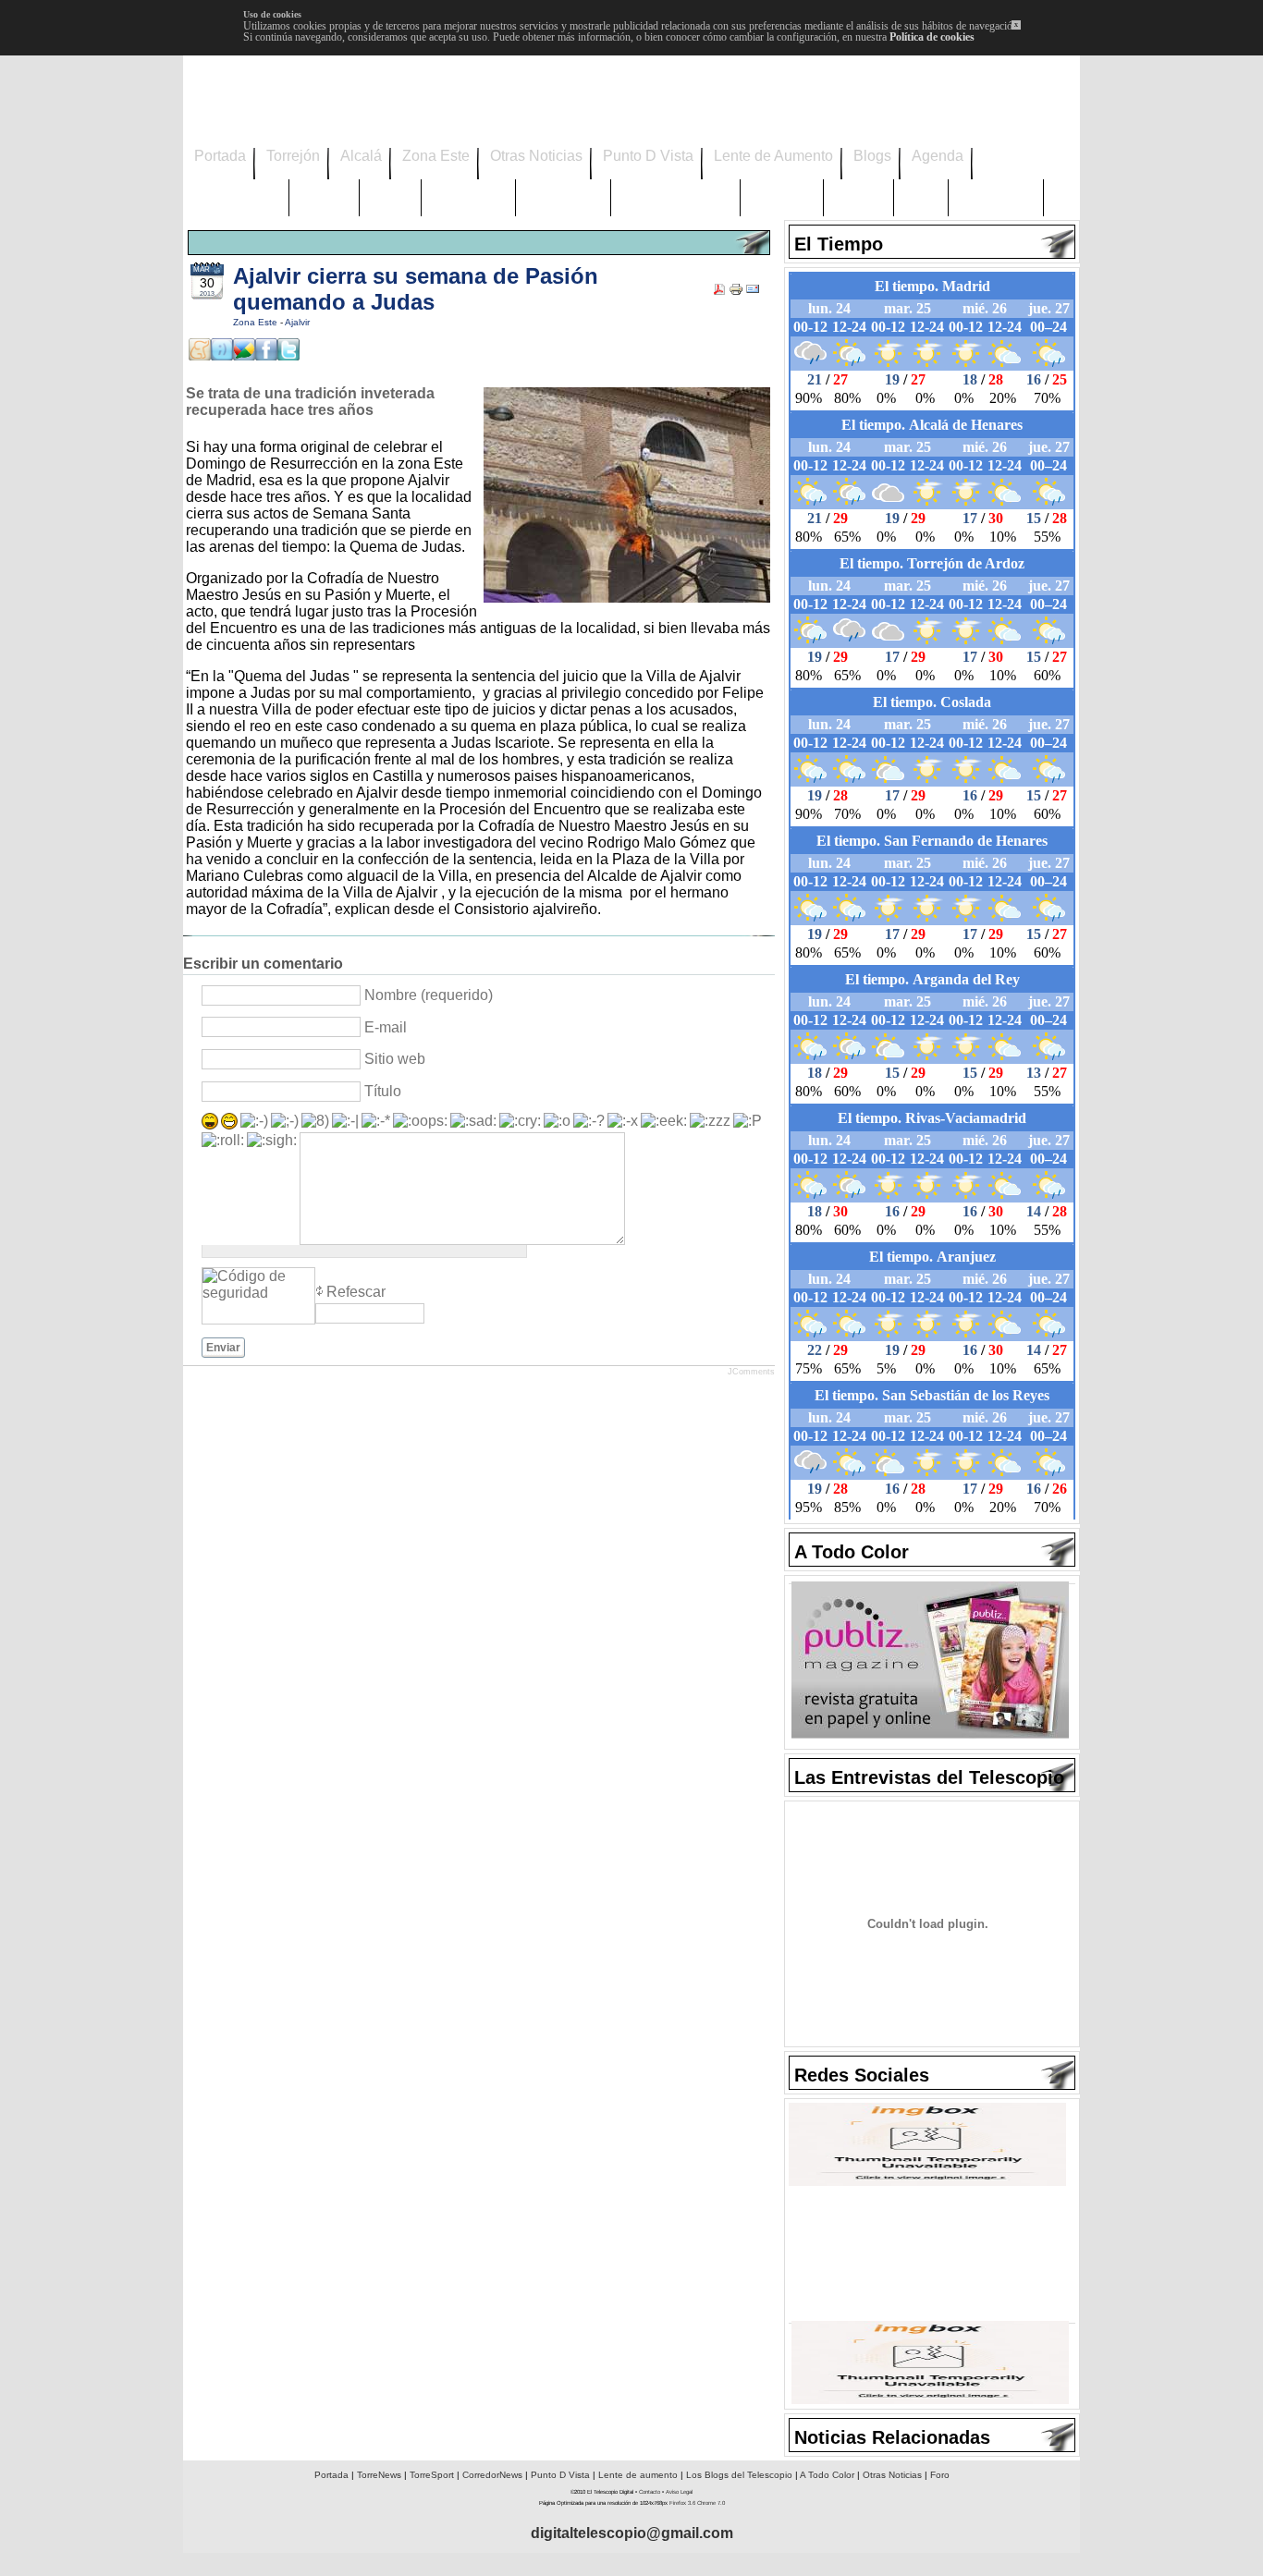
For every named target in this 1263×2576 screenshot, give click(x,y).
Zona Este (257, 322)
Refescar (356, 1292)
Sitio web (395, 1059)
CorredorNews (492, 2475)
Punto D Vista (560, 2475)
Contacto (650, 2492)
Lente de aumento (638, 2475)
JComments (751, 1372)
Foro (940, 2475)
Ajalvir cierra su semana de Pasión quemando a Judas (416, 289)
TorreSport (432, 2475)
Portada (331, 2475)
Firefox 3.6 (682, 2503)
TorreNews (379, 2475)
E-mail (386, 1027)
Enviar (223, 1348)
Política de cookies (932, 37)
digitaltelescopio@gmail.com (632, 2533)
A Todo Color (827, 2475)
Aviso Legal (679, 2492)
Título (383, 1091)
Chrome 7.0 (711, 2503)
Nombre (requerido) (429, 995)
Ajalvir (297, 322)
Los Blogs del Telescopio (739, 2475)
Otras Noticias (892, 2475)
